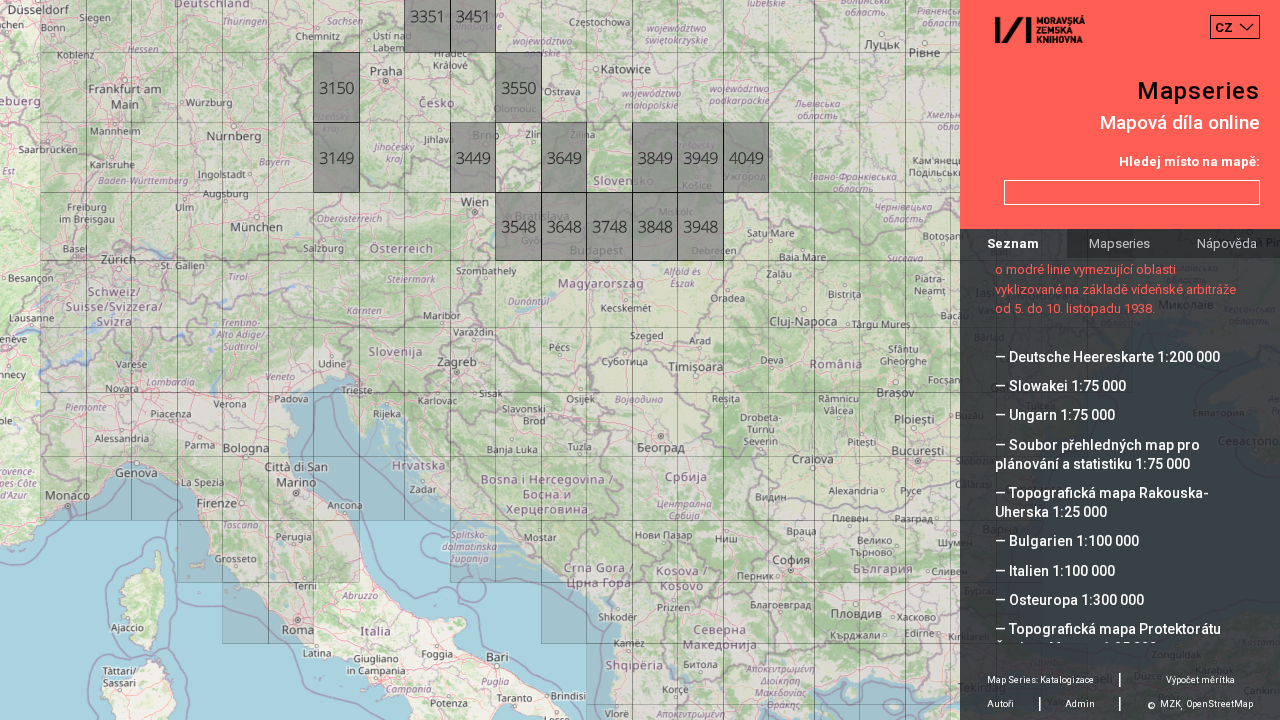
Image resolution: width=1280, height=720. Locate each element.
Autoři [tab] (1000, 704)
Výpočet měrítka (1200, 680)
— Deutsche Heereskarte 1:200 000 (1107, 357)
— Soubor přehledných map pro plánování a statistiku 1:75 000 (1097, 454)
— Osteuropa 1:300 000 (1069, 600)
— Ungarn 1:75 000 (1055, 415)
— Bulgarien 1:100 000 (1067, 541)
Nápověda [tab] (1227, 243)
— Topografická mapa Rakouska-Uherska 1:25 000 (1102, 502)
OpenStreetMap (1220, 704)
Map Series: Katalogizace (1040, 680)
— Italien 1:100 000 (1055, 571)
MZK (1170, 704)
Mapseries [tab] (1119, 243)
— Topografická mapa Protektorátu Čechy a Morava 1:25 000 (1108, 638)
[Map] (640, 360)
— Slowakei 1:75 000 (1060, 386)
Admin (1080, 704)
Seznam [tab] (1013, 243)
